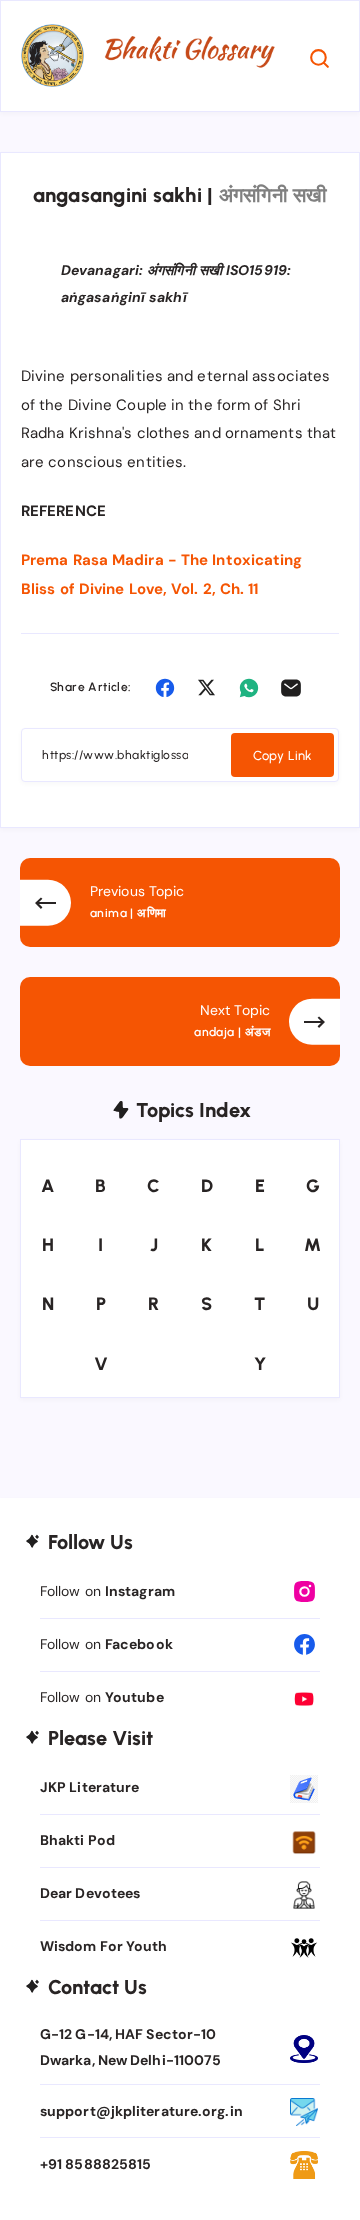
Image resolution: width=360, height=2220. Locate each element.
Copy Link (282, 755)
